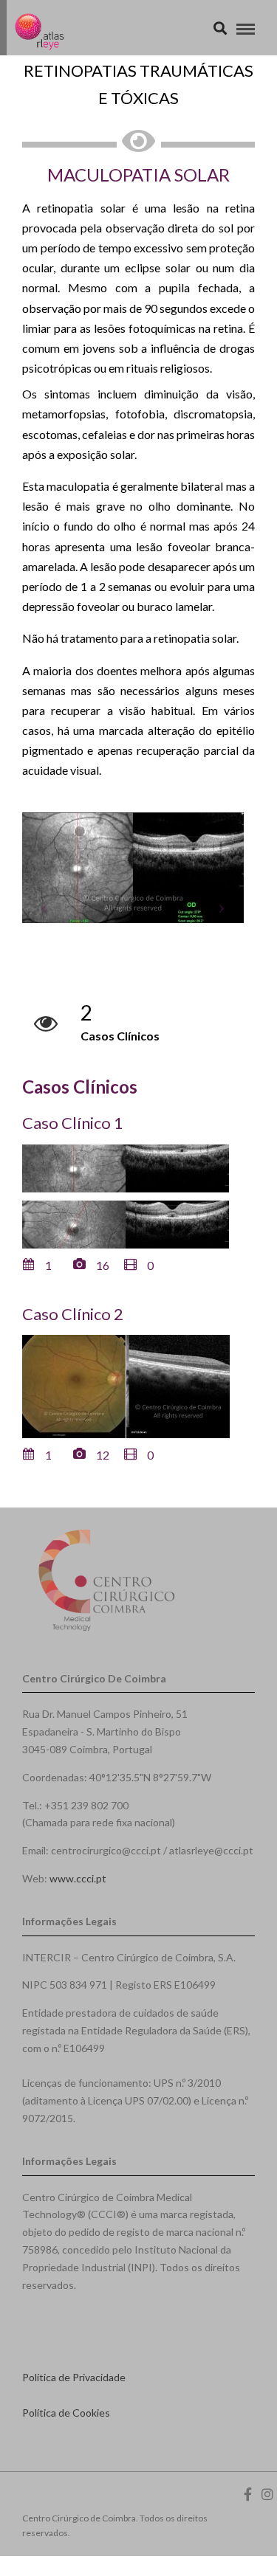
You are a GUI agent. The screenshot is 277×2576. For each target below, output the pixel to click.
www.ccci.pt (78, 1878)
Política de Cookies (66, 2413)
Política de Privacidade (74, 2377)
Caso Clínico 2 (73, 1314)
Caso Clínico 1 (73, 1123)
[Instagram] (267, 2494)
